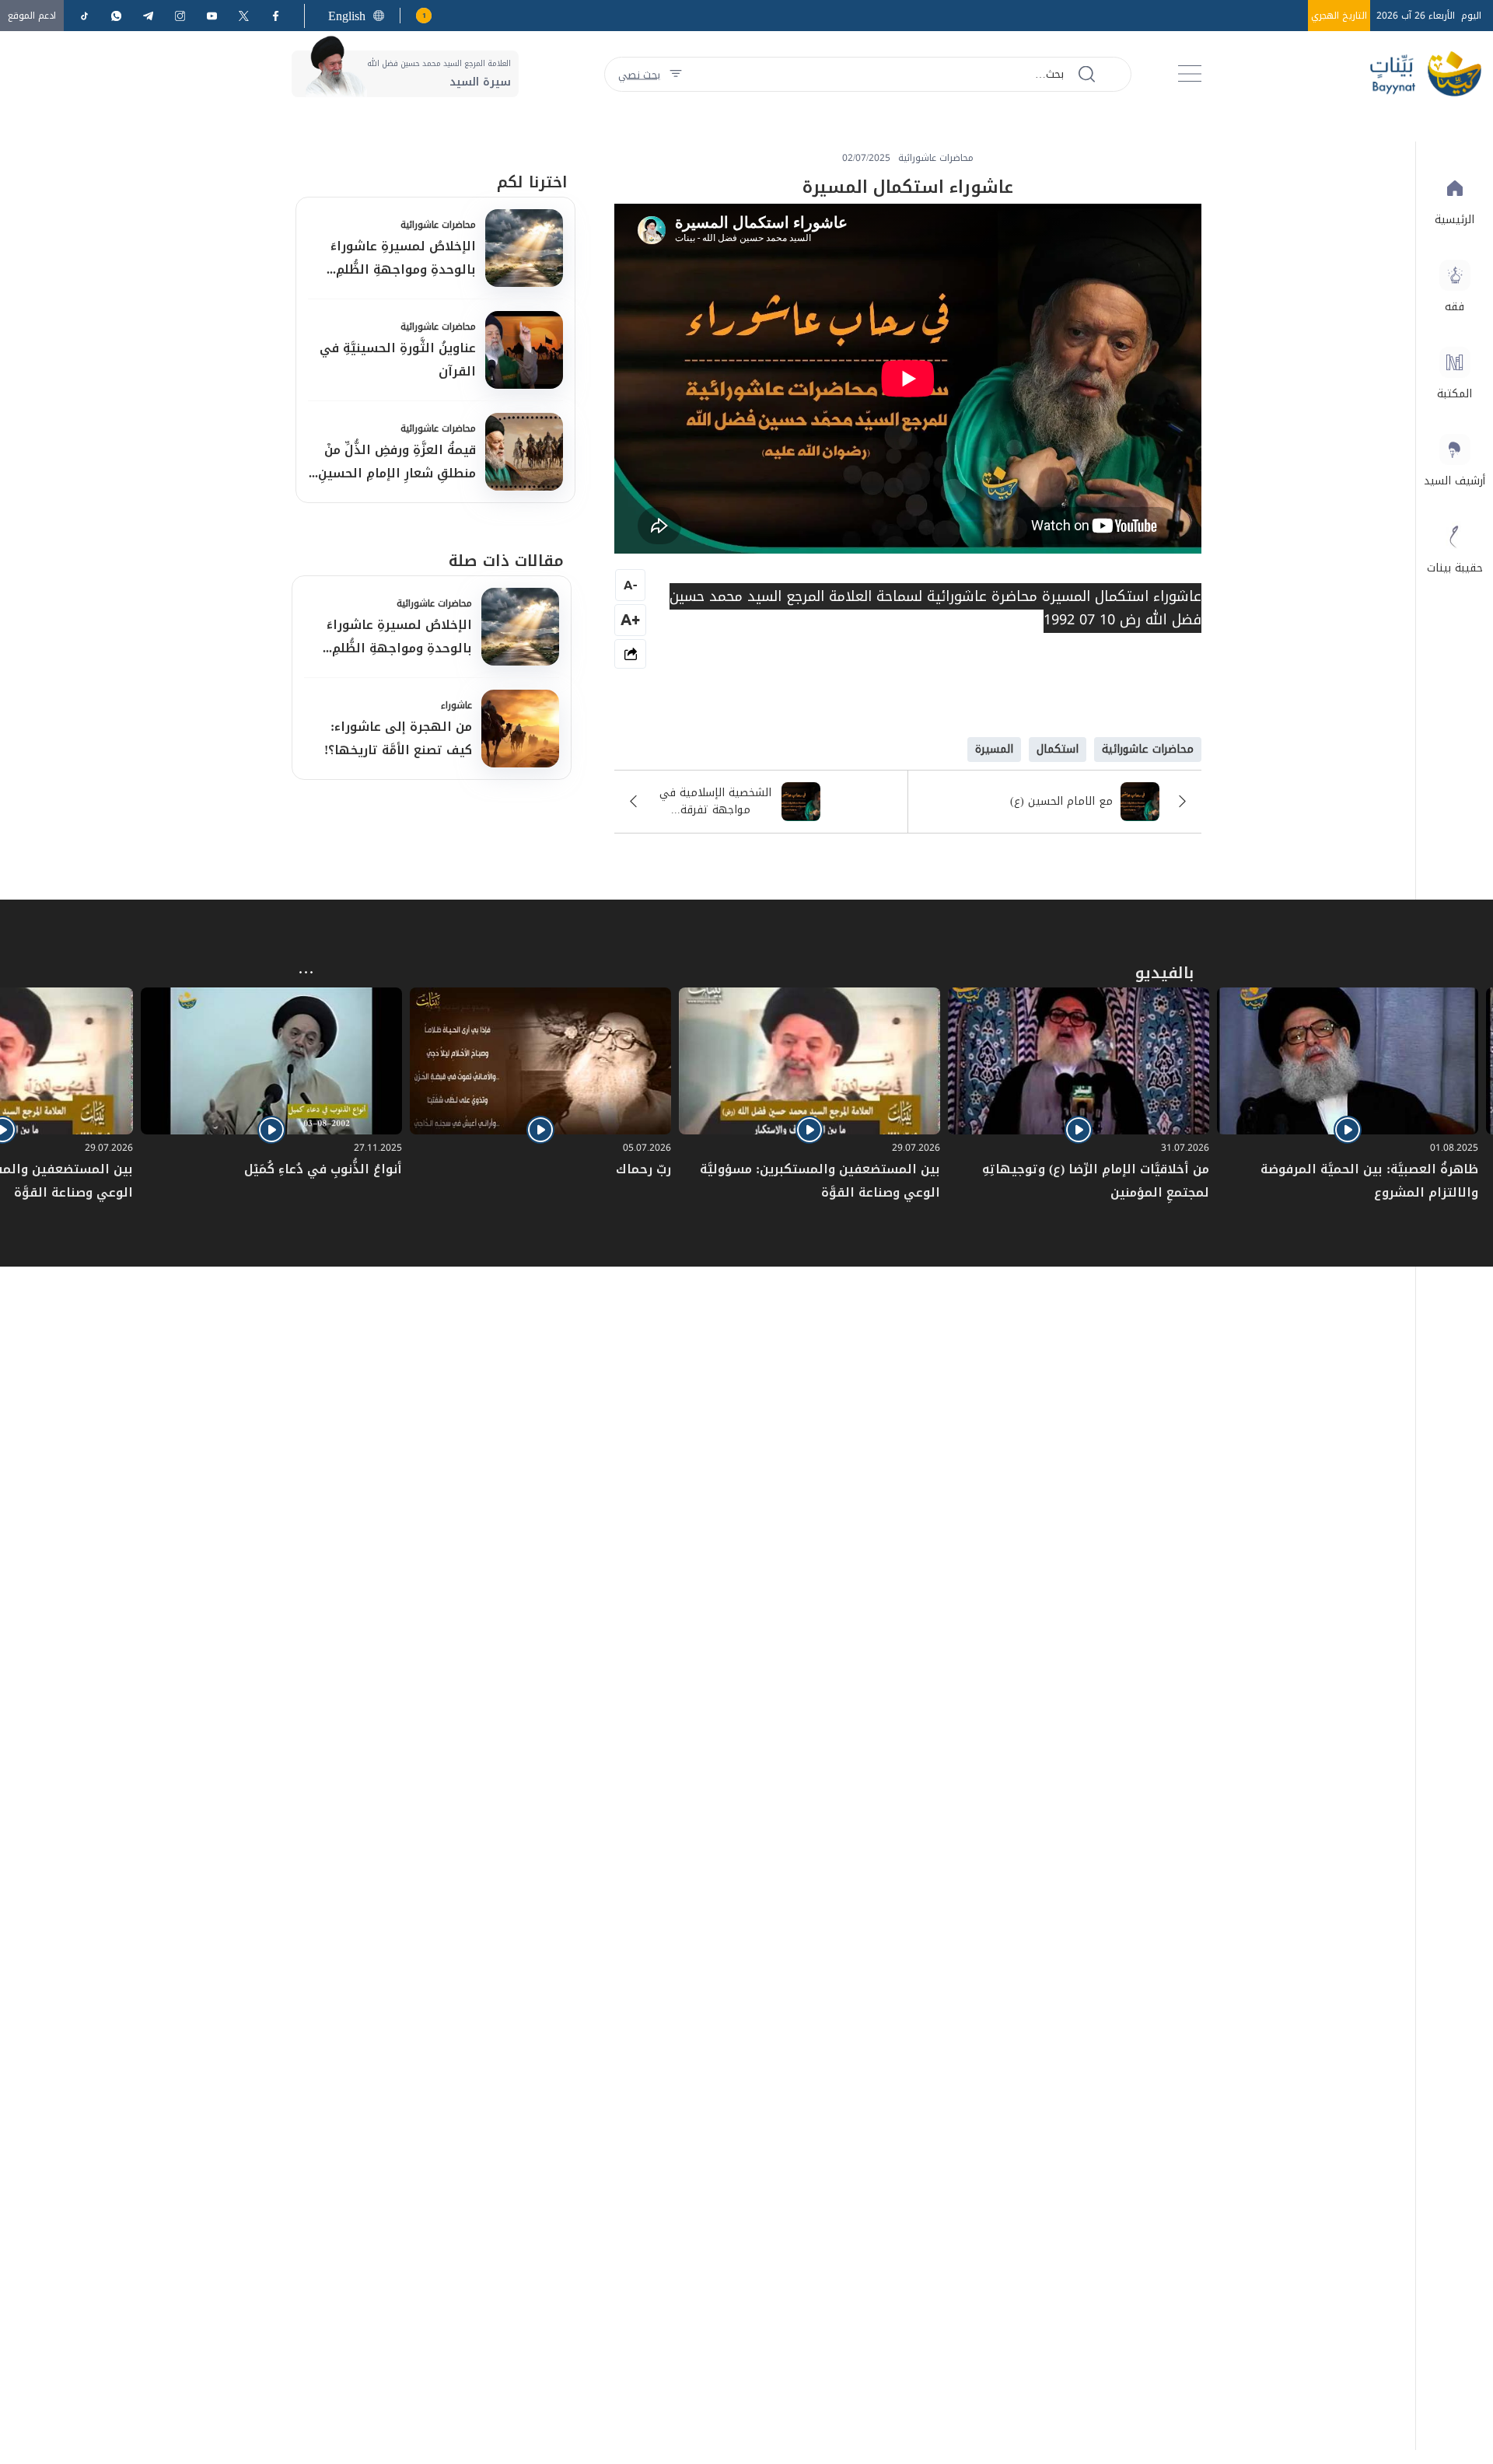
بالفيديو (1164, 973)
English (347, 16)
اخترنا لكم (532, 182)
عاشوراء (456, 705)
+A (630, 619)
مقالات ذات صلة (506, 561)
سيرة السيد (480, 82)
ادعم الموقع (32, 16)
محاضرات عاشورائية (438, 225)
